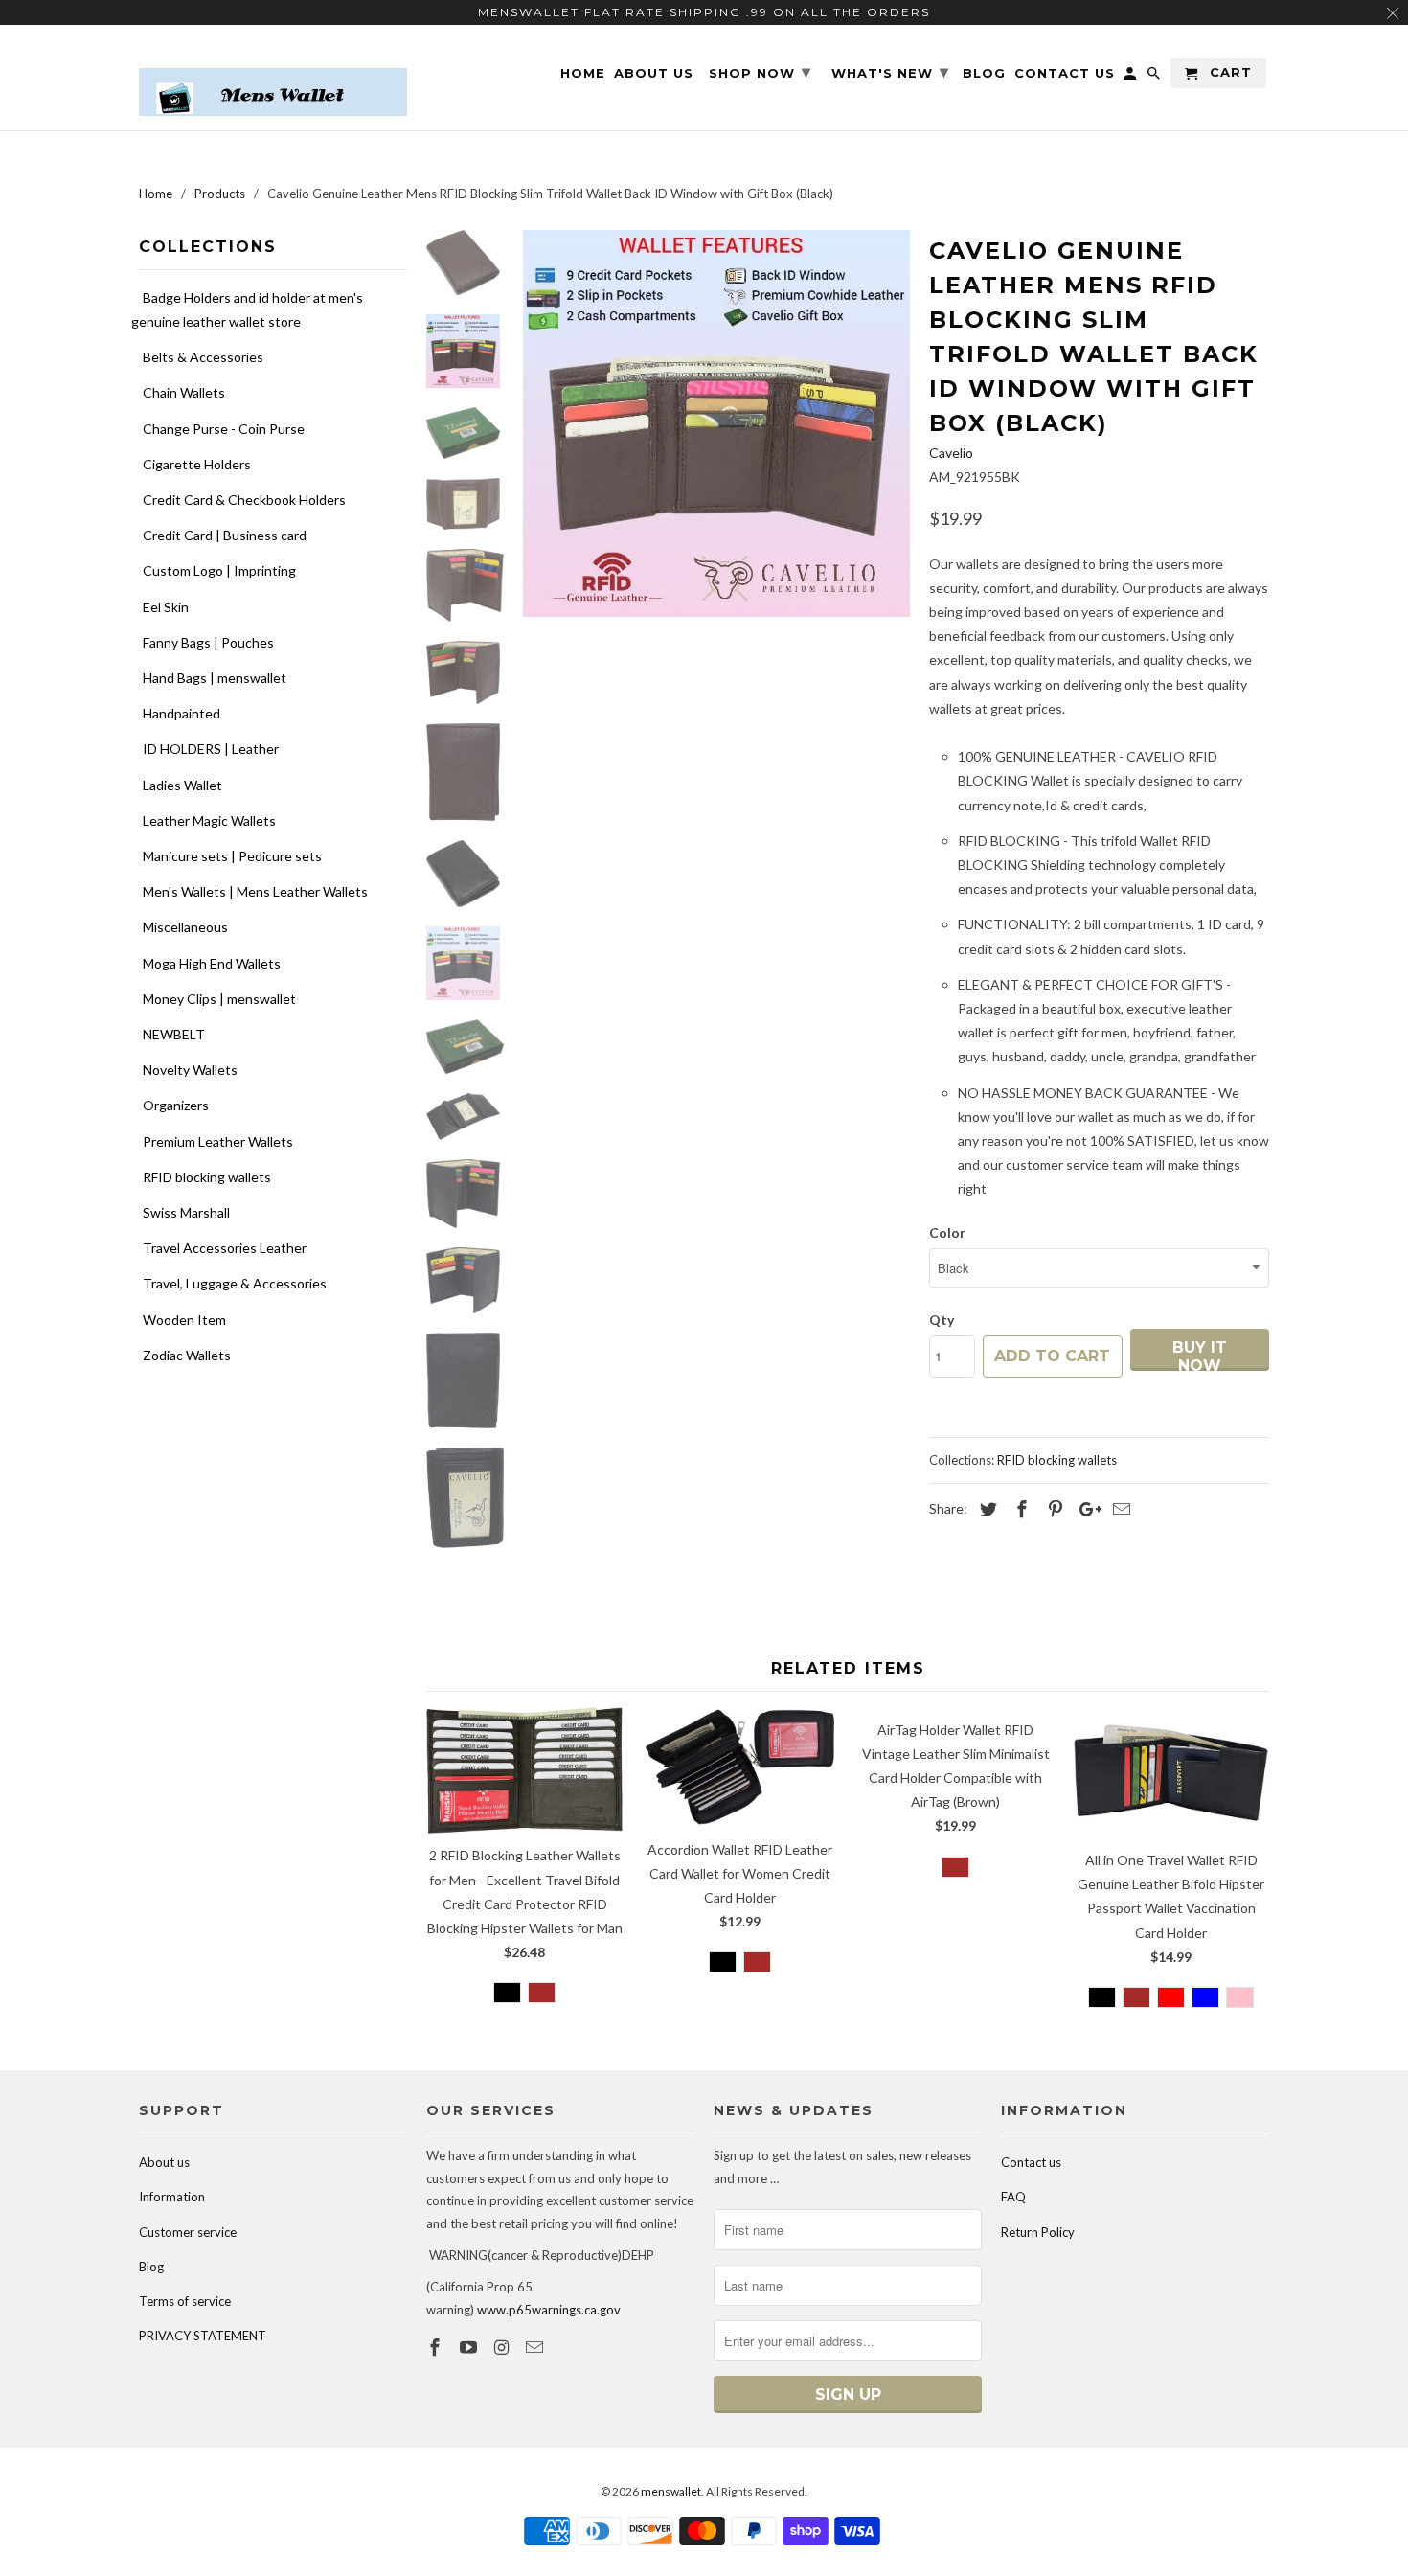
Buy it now (1200, 1355)
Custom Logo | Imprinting (219, 570)
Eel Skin (166, 607)
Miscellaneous (185, 927)
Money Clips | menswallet (219, 999)
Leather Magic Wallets (209, 821)
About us (164, 2162)
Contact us (1031, 2162)
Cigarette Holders (197, 464)
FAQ (1013, 2197)
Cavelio (951, 453)
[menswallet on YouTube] (470, 2347)
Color (947, 1232)
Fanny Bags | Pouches (208, 642)
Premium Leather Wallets (218, 1141)
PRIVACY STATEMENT (203, 2336)
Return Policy (1038, 2232)
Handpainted (182, 713)
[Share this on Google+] (1085, 1509)
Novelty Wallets (190, 1070)
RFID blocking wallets (207, 1177)
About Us (654, 73)
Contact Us (1065, 73)
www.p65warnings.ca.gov (549, 2310)
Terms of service (185, 2301)
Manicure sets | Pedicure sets (232, 856)
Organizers (176, 1105)
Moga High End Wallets (212, 963)
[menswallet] (273, 78)
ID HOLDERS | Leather (211, 749)
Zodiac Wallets (187, 1355)
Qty (942, 1320)
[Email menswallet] (536, 2347)
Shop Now (760, 72)
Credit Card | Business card (225, 535)
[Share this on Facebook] (1019, 1509)
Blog (151, 2267)
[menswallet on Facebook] (437, 2347)
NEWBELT (174, 1034)
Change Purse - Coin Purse (224, 429)
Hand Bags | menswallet (215, 678)
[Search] (1155, 77)
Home (583, 73)
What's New (890, 72)
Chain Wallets (184, 392)
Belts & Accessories (203, 357)
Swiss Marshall (186, 1212)
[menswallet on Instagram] (504, 2347)
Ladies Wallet (182, 785)
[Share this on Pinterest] (1053, 1509)
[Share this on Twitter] (986, 1509)
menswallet (671, 2491)
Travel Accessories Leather (225, 1248)
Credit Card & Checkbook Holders (244, 500)
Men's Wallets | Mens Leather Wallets (255, 891)
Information (172, 2197)
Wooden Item (184, 1320)
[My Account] (1131, 77)
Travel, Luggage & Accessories (235, 1283)
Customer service (188, 2232)
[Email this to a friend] (1119, 1509)
